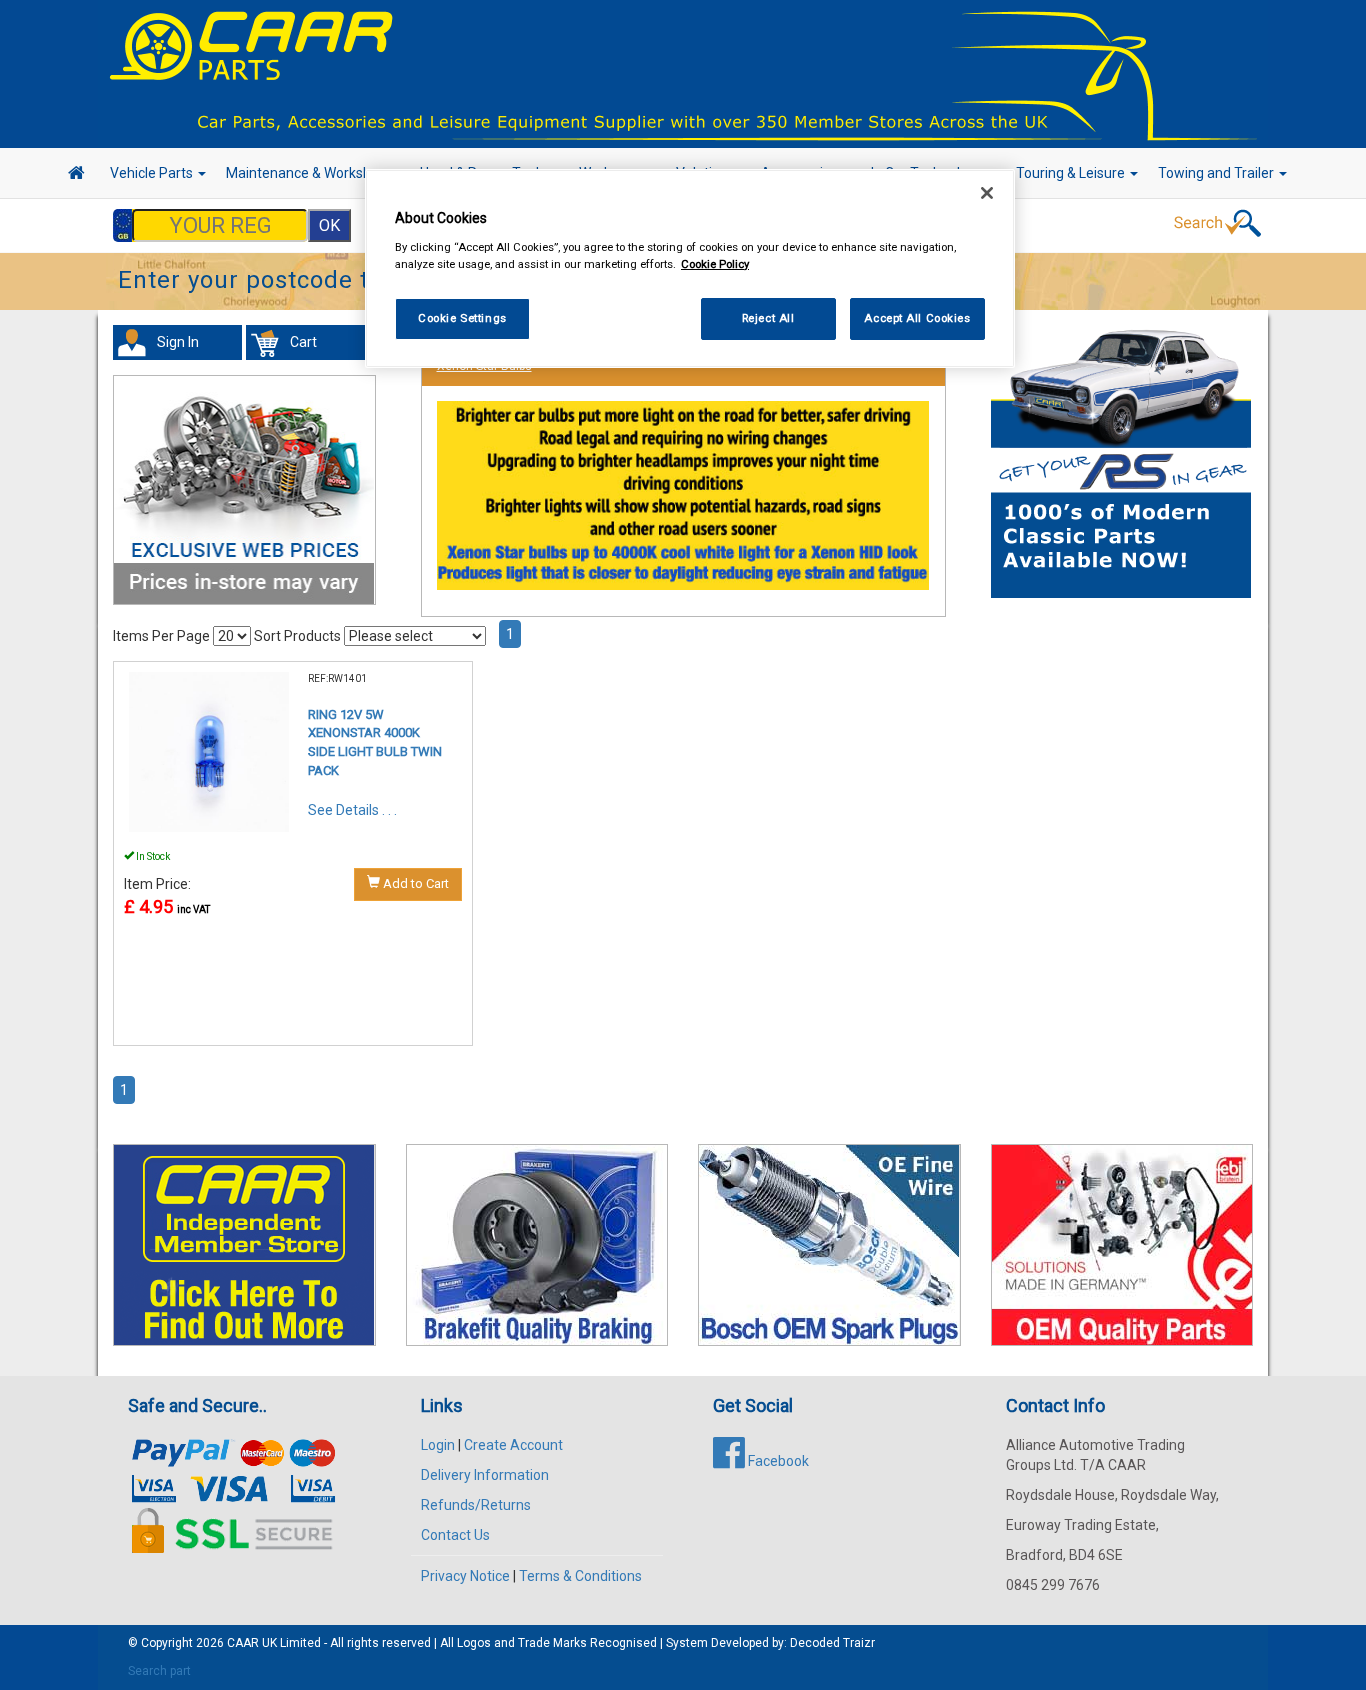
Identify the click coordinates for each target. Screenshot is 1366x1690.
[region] (690, 268)
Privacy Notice (465, 1576)
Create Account (513, 1445)
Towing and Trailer (1217, 173)
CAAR (243, 1643)
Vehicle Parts (153, 173)
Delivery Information (485, 1475)
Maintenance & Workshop (308, 173)
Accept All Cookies (917, 318)
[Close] (987, 193)
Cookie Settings (462, 318)
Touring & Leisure (1072, 173)
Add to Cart (414, 883)
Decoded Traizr (832, 1643)
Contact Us (455, 1535)
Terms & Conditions (580, 1576)
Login (438, 1445)
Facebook (777, 1461)
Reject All (768, 318)
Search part (159, 1671)
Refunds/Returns (476, 1505)
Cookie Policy (715, 264)
